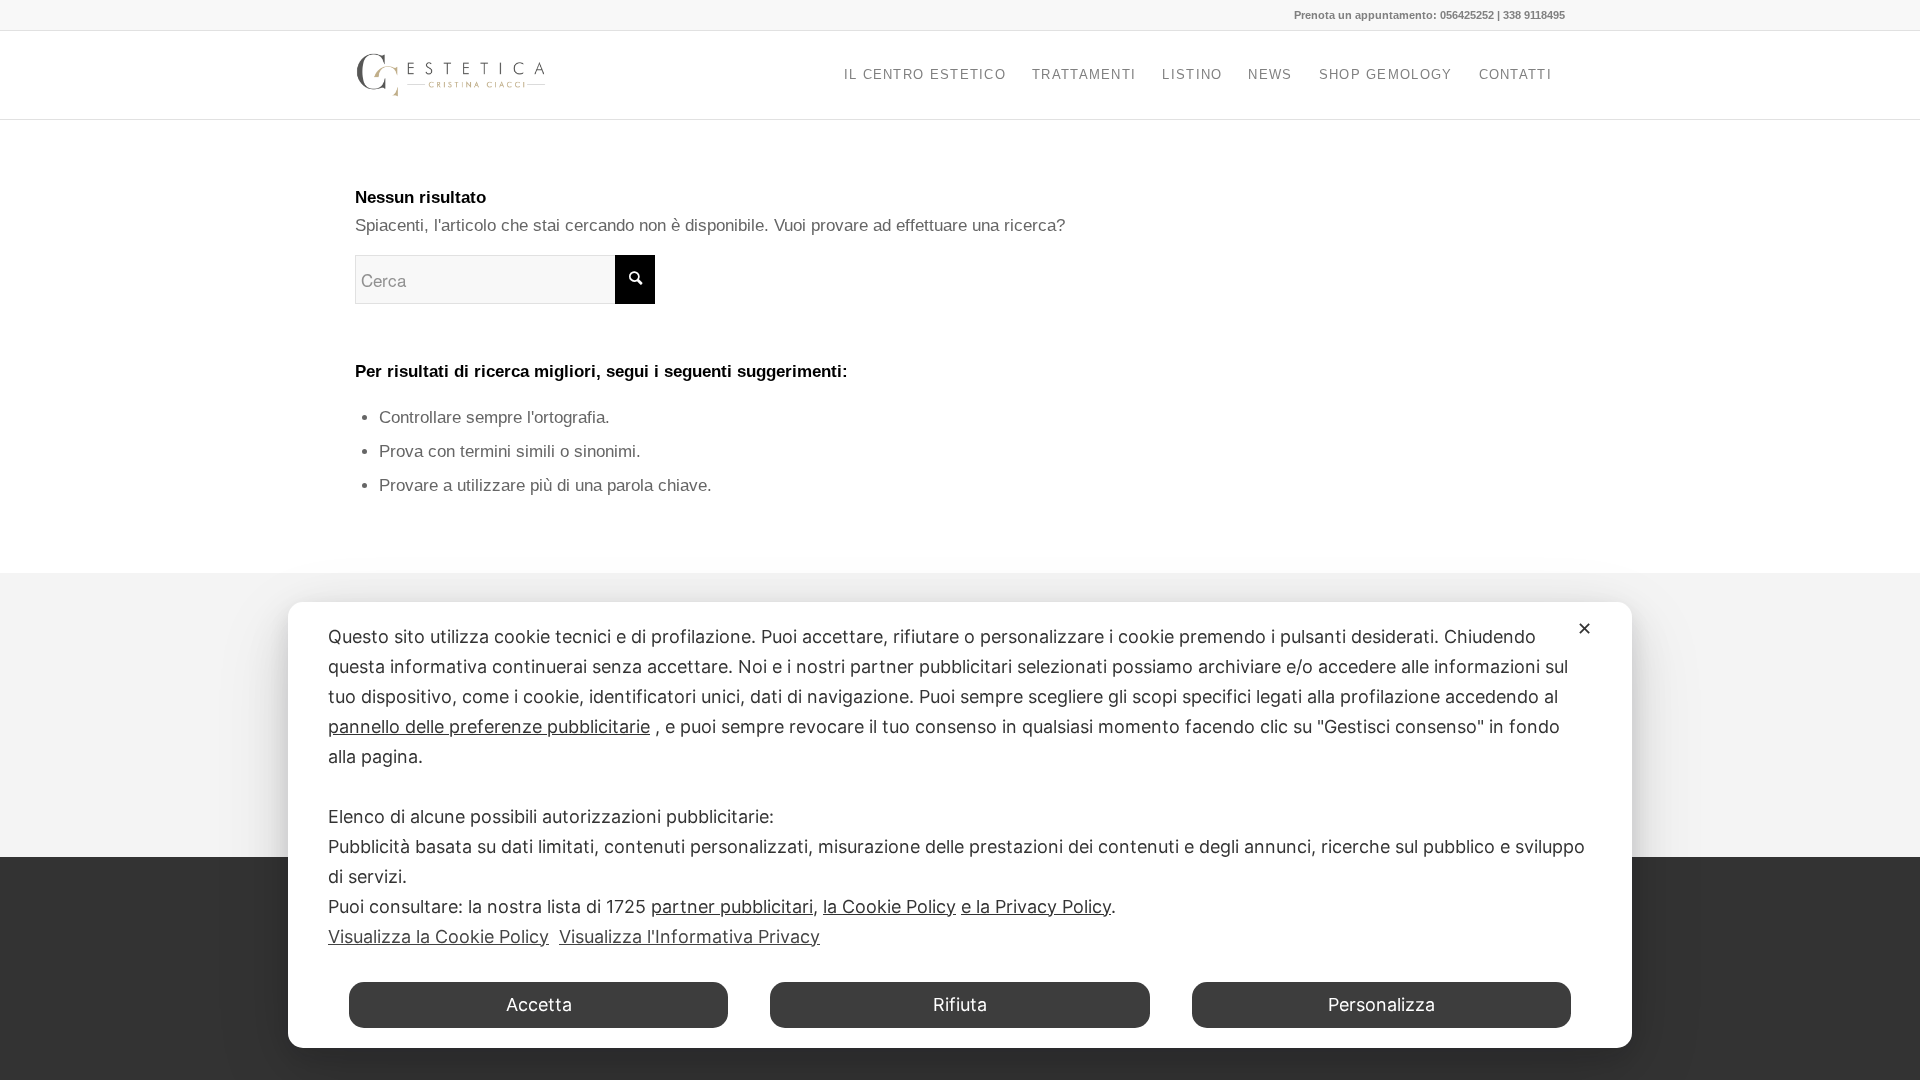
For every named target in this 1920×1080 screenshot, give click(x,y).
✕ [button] (1584, 628)
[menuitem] (925, 75)
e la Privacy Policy (1036, 906)
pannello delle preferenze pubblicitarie (489, 726)
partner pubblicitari (732, 906)
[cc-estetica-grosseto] (451, 75)
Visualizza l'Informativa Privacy (689, 936)
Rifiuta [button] (960, 1004)
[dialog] (960, 825)
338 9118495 (1534, 15)
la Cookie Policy (889, 906)
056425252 (1467, 15)
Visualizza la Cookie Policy (438, 936)
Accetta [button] (539, 1004)
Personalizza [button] (1381, 1004)
